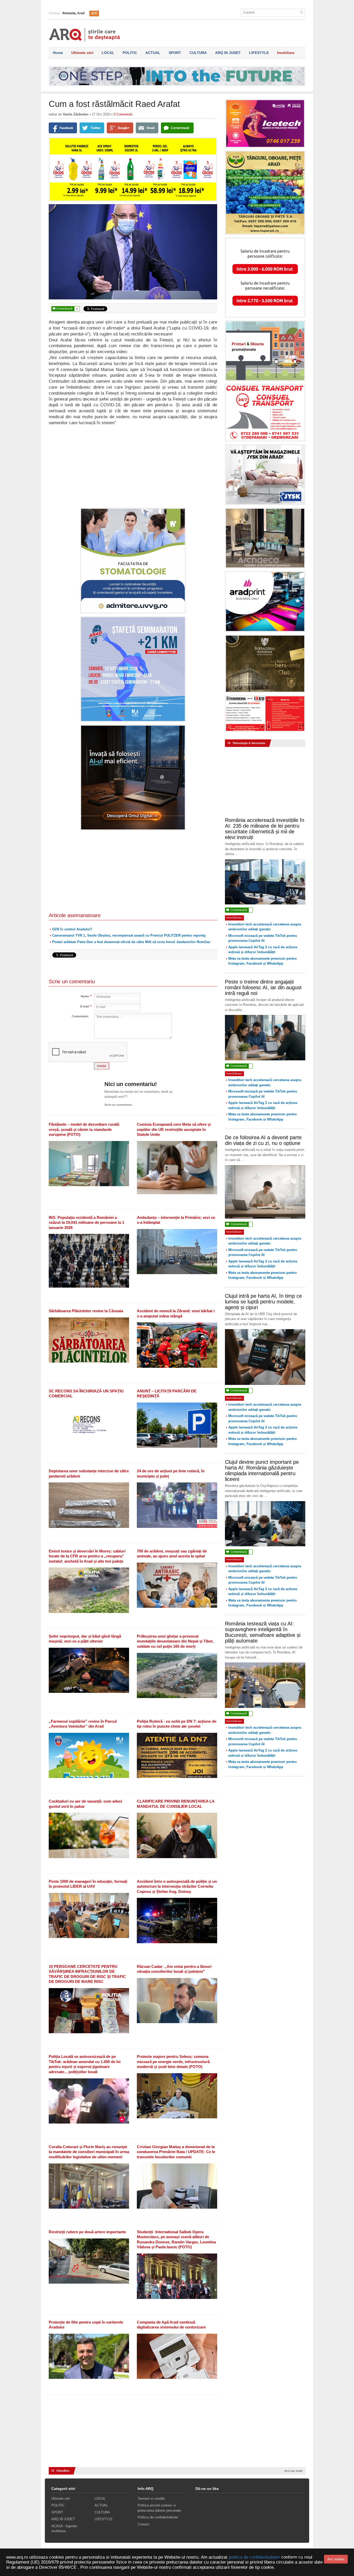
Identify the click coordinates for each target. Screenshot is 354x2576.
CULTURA (198, 53)
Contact (143, 2524)
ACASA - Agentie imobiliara (64, 2529)
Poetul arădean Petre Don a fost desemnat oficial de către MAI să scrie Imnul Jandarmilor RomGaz (131, 942)
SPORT (175, 53)
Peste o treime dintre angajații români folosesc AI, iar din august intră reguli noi (263, 987)
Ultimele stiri (82, 53)
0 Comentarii (123, 114)
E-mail (85, 1007)
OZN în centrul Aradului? (72, 929)
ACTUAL (153, 53)
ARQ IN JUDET (228, 53)
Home (58, 53)
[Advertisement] (133, 466)
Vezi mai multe (293, 2471)
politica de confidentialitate (254, 2557)
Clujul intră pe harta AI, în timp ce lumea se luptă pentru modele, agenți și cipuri (263, 1302)
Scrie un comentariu (118, 1105)
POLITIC (130, 53)
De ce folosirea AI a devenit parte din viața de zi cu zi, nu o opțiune (263, 1140)
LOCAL (108, 53)
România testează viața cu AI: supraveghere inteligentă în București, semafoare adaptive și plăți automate (263, 1632)
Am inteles (336, 2559)
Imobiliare (286, 53)
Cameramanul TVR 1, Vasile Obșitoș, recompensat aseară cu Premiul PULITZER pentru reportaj (129, 935)
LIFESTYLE (259, 53)
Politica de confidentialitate (158, 2517)
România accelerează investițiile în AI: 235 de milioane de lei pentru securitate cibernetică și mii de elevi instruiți (265, 829)
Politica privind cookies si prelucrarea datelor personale (159, 2508)
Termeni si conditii (151, 2499)
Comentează (65, 309)
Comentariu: (80, 1016)
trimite (102, 1066)
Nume (85, 996)
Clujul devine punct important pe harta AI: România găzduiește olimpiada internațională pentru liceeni (262, 1471)
